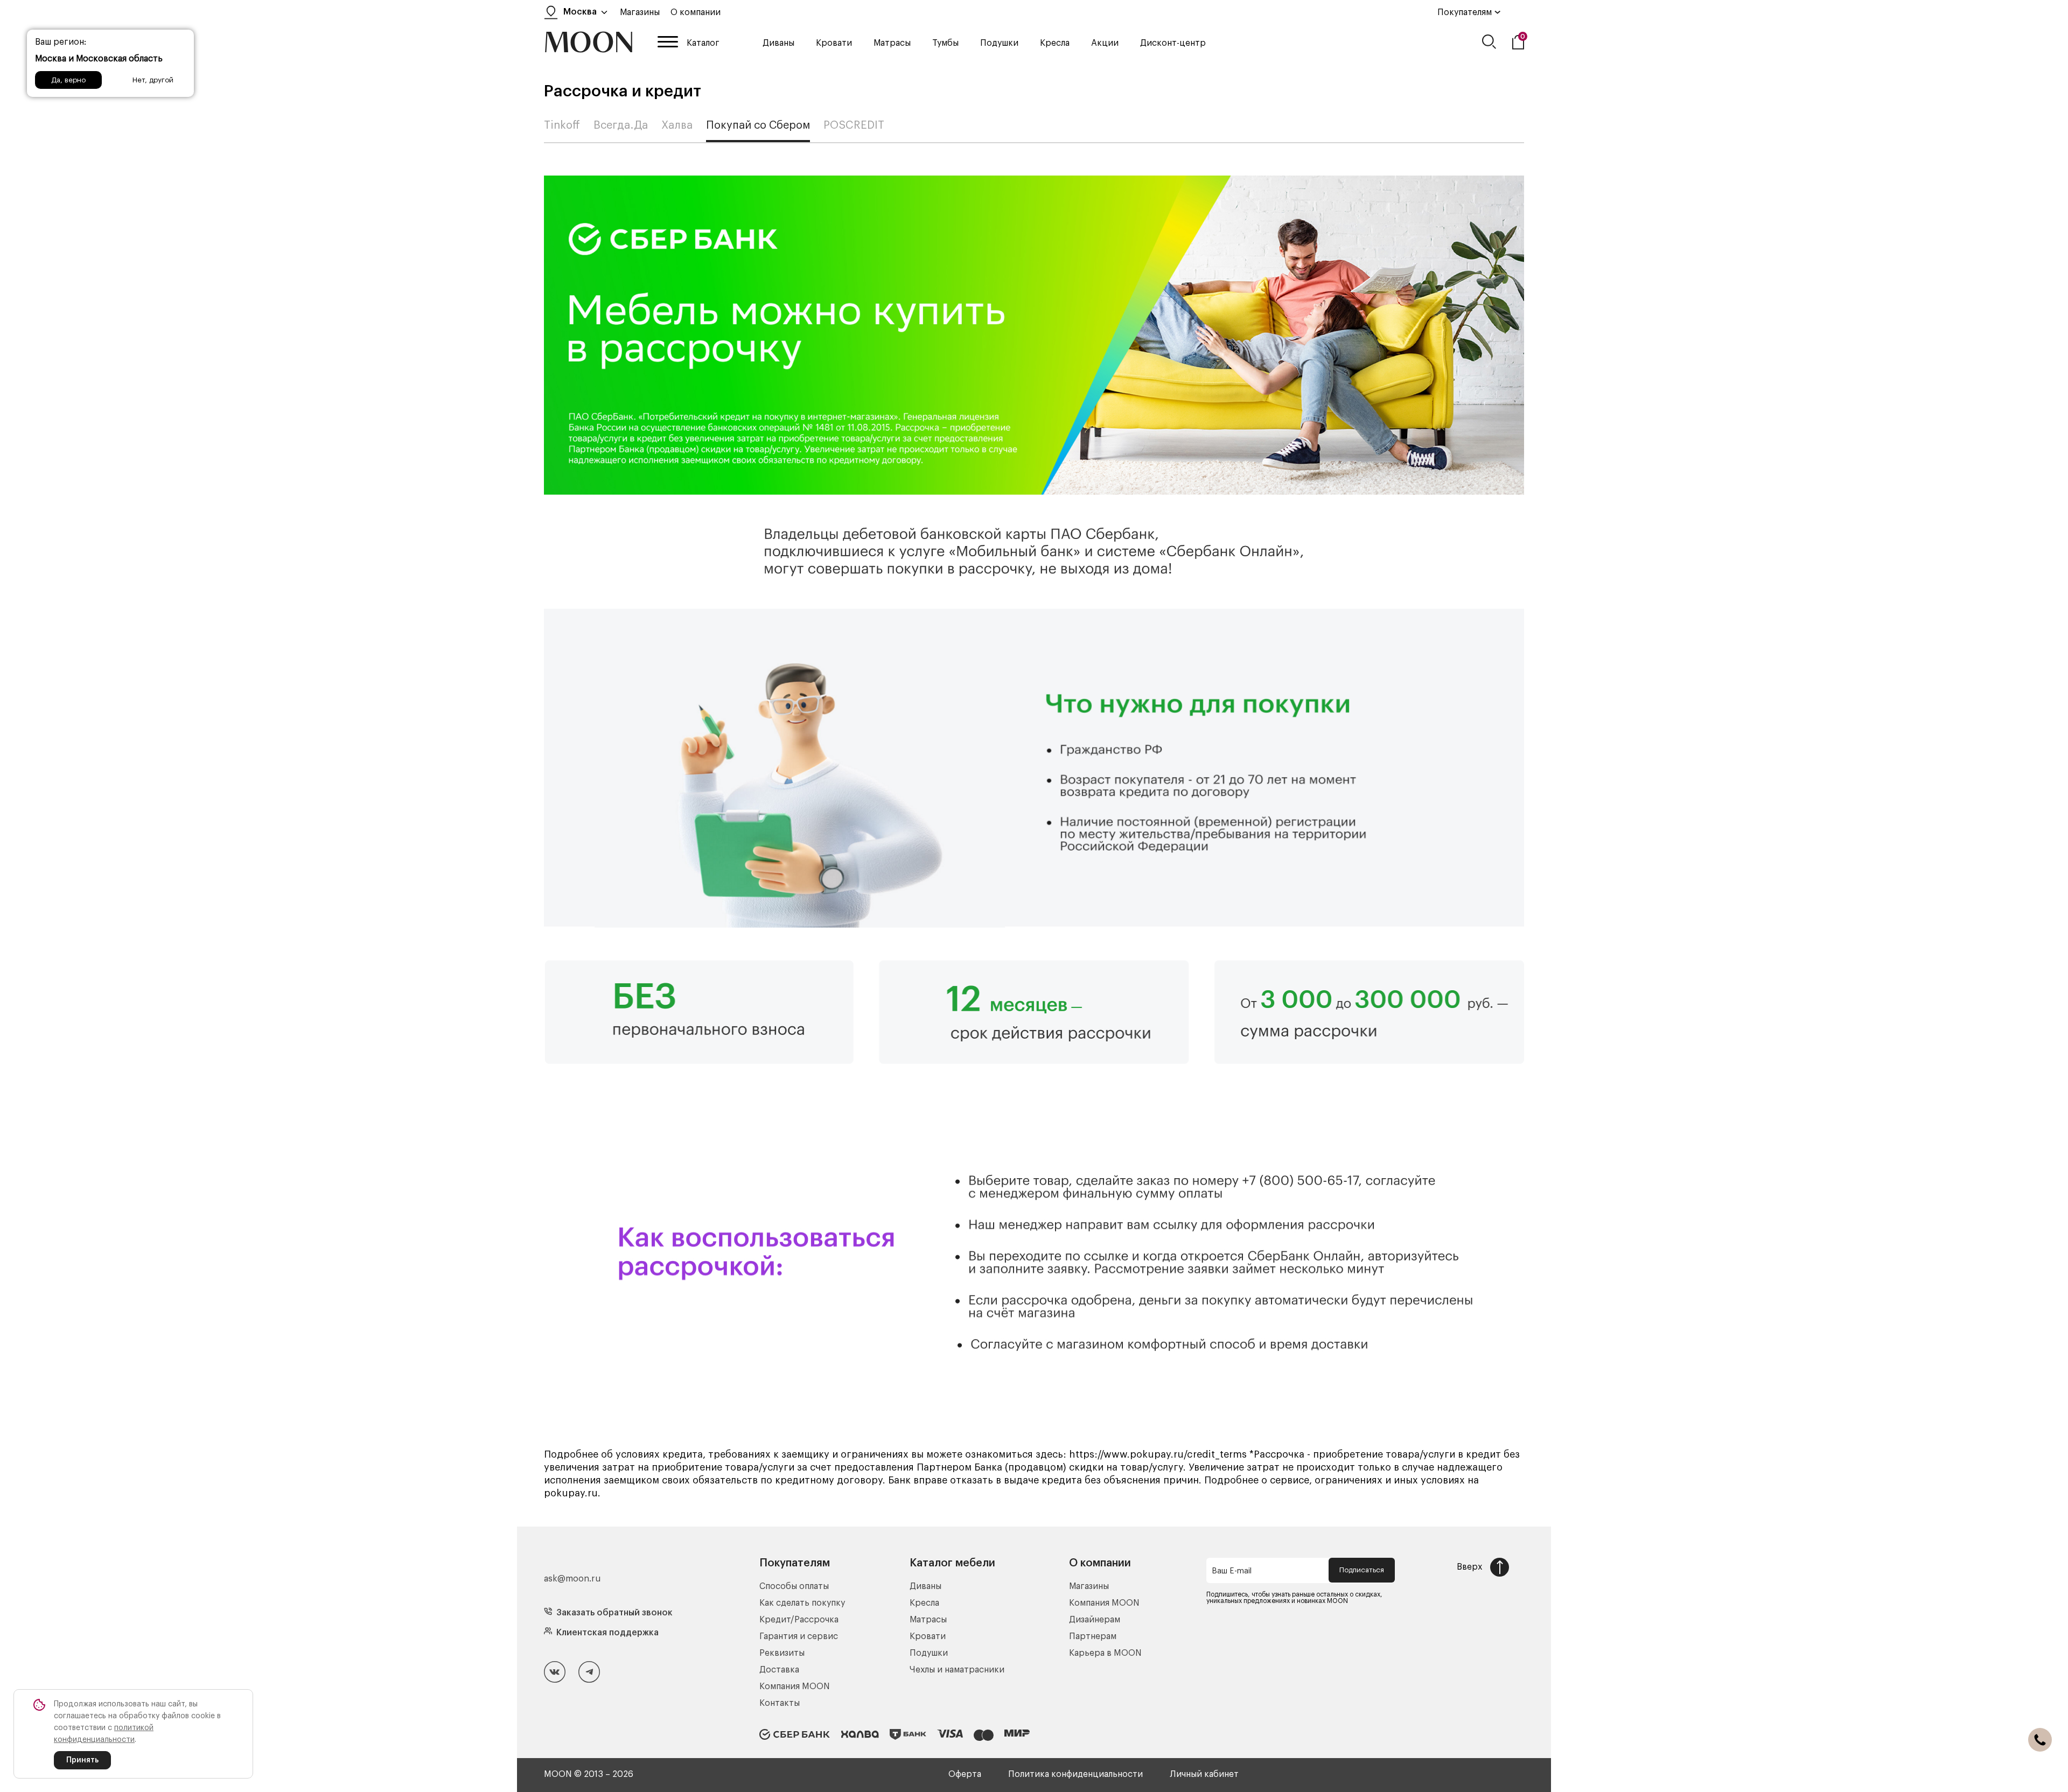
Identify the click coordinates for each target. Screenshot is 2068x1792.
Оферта (965, 1774)
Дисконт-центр (1173, 43)
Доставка (779, 1670)
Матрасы (892, 43)
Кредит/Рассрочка (799, 1620)
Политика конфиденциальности (1075, 1774)
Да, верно (68, 80)
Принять (82, 1760)
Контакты (780, 1703)
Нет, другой (153, 80)
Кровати (834, 43)
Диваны (778, 43)
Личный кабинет (1204, 1774)
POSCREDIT (854, 125)
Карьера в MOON (1105, 1653)
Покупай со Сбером (758, 125)
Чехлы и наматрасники (957, 1670)
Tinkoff (562, 125)
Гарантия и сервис (799, 1636)
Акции (1105, 43)
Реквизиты (782, 1653)
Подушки (999, 43)
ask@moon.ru (572, 1579)
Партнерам (1093, 1636)
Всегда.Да (621, 125)
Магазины (640, 12)
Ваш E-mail (1232, 1571)
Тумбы (945, 43)
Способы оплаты (794, 1586)
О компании (696, 12)
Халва (677, 125)
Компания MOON (795, 1686)
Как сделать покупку (802, 1603)
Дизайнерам (1095, 1620)
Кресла (1055, 43)
